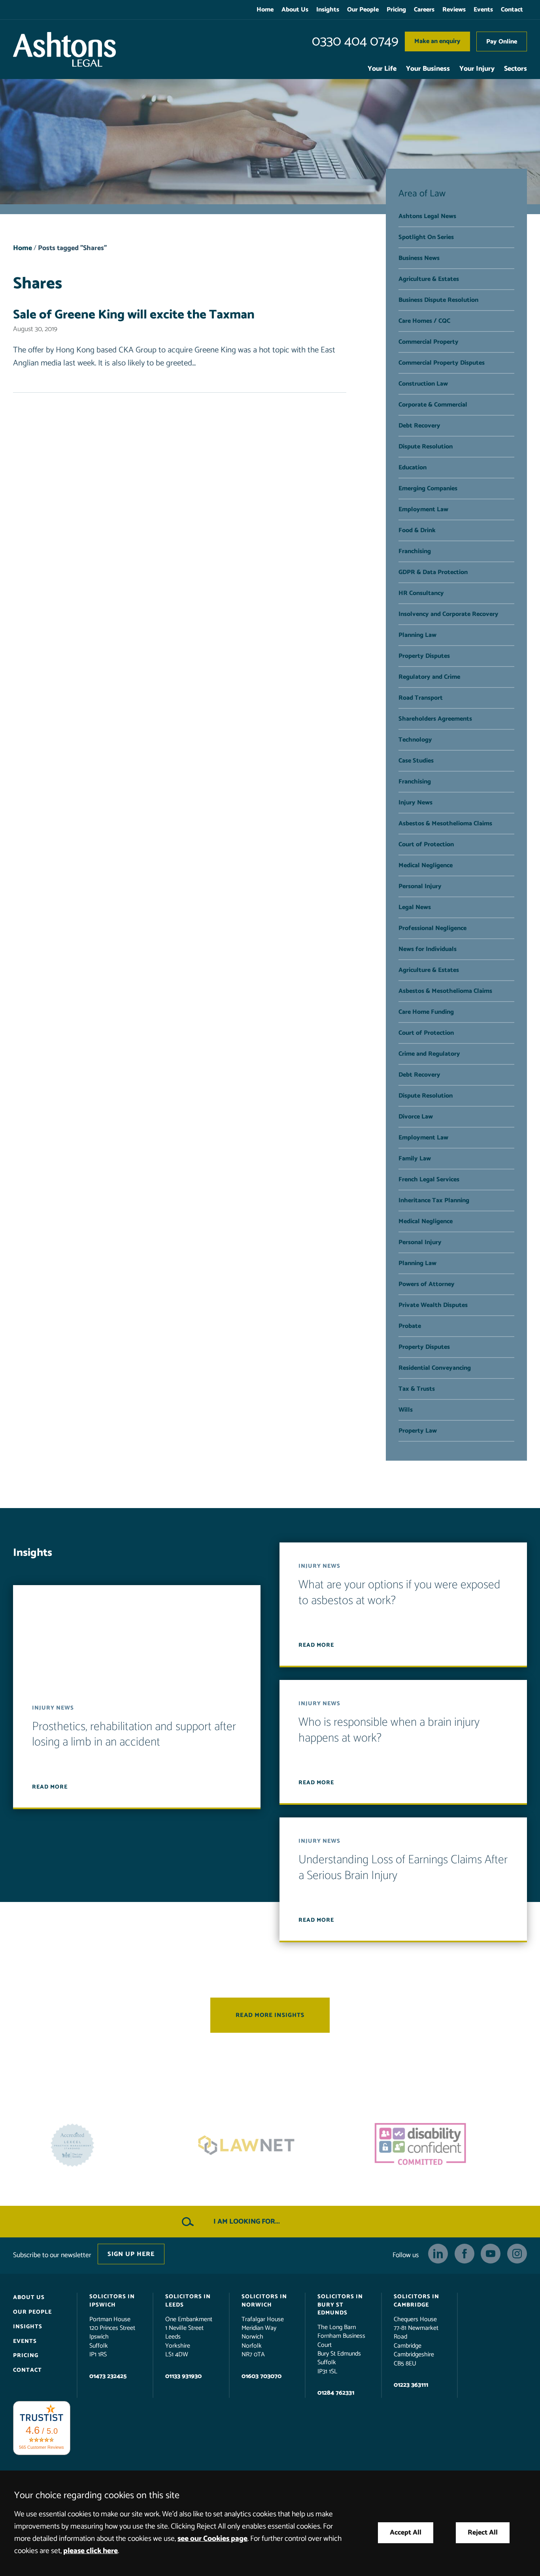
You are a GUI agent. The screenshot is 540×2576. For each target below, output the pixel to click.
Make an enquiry (437, 41)
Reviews (454, 10)
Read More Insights (270, 2015)
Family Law (415, 1159)
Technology (415, 740)
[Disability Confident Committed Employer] (270, 2145)
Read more (50, 1787)
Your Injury (477, 69)
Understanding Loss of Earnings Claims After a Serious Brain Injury (403, 1868)
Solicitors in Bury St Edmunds (340, 2305)
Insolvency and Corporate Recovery (448, 614)
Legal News (415, 907)
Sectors (515, 69)
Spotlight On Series (426, 237)
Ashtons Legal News (427, 216)
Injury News (415, 803)
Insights (328, 10)
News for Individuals (428, 949)
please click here (91, 2551)
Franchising (415, 551)
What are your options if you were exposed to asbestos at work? (399, 1593)
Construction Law (423, 384)
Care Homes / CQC (424, 321)
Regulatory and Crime (429, 677)
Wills (406, 1410)
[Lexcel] (444, 2145)
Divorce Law (416, 1117)
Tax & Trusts (417, 1389)
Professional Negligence (432, 928)
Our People (363, 10)
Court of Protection (426, 845)
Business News (419, 258)
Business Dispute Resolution (438, 300)
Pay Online (502, 42)
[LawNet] (96, 2145)
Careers (424, 10)
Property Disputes (424, 656)
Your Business (428, 69)
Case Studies (416, 761)
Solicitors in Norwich (264, 2301)
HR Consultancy (421, 593)
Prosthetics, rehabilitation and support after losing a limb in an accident (134, 1735)
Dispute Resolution (426, 447)
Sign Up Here (131, 2254)
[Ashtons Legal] (64, 49)
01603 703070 (262, 2376)
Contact (512, 10)
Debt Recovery (419, 426)
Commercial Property (429, 342)
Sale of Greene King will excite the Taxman (134, 315)
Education (413, 468)
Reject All (483, 2533)
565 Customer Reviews (42, 2447)
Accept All (406, 2533)
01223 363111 (411, 2385)
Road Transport (421, 698)
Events (483, 10)
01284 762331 (336, 2393)
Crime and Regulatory (429, 1054)
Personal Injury (420, 886)
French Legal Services (429, 1180)
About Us (295, 10)
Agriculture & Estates (429, 279)
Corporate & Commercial (433, 405)
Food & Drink (417, 530)
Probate (410, 1326)
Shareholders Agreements (435, 719)
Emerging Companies (428, 489)
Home (265, 10)
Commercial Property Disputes (442, 363)
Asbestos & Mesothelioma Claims (445, 824)
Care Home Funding (426, 1012)
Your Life (382, 69)
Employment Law (423, 509)
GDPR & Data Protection (433, 572)
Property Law (418, 1431)
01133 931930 (183, 2376)
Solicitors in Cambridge (416, 2301)
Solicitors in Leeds (188, 2301)
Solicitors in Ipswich (112, 2301)
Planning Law (417, 635)
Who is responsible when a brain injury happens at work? (389, 1730)
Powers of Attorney (427, 1284)
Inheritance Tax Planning (434, 1200)
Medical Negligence (426, 865)
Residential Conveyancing (435, 1368)
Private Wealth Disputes (433, 1305)
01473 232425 (108, 2376)
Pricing (396, 10)
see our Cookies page (212, 2539)
